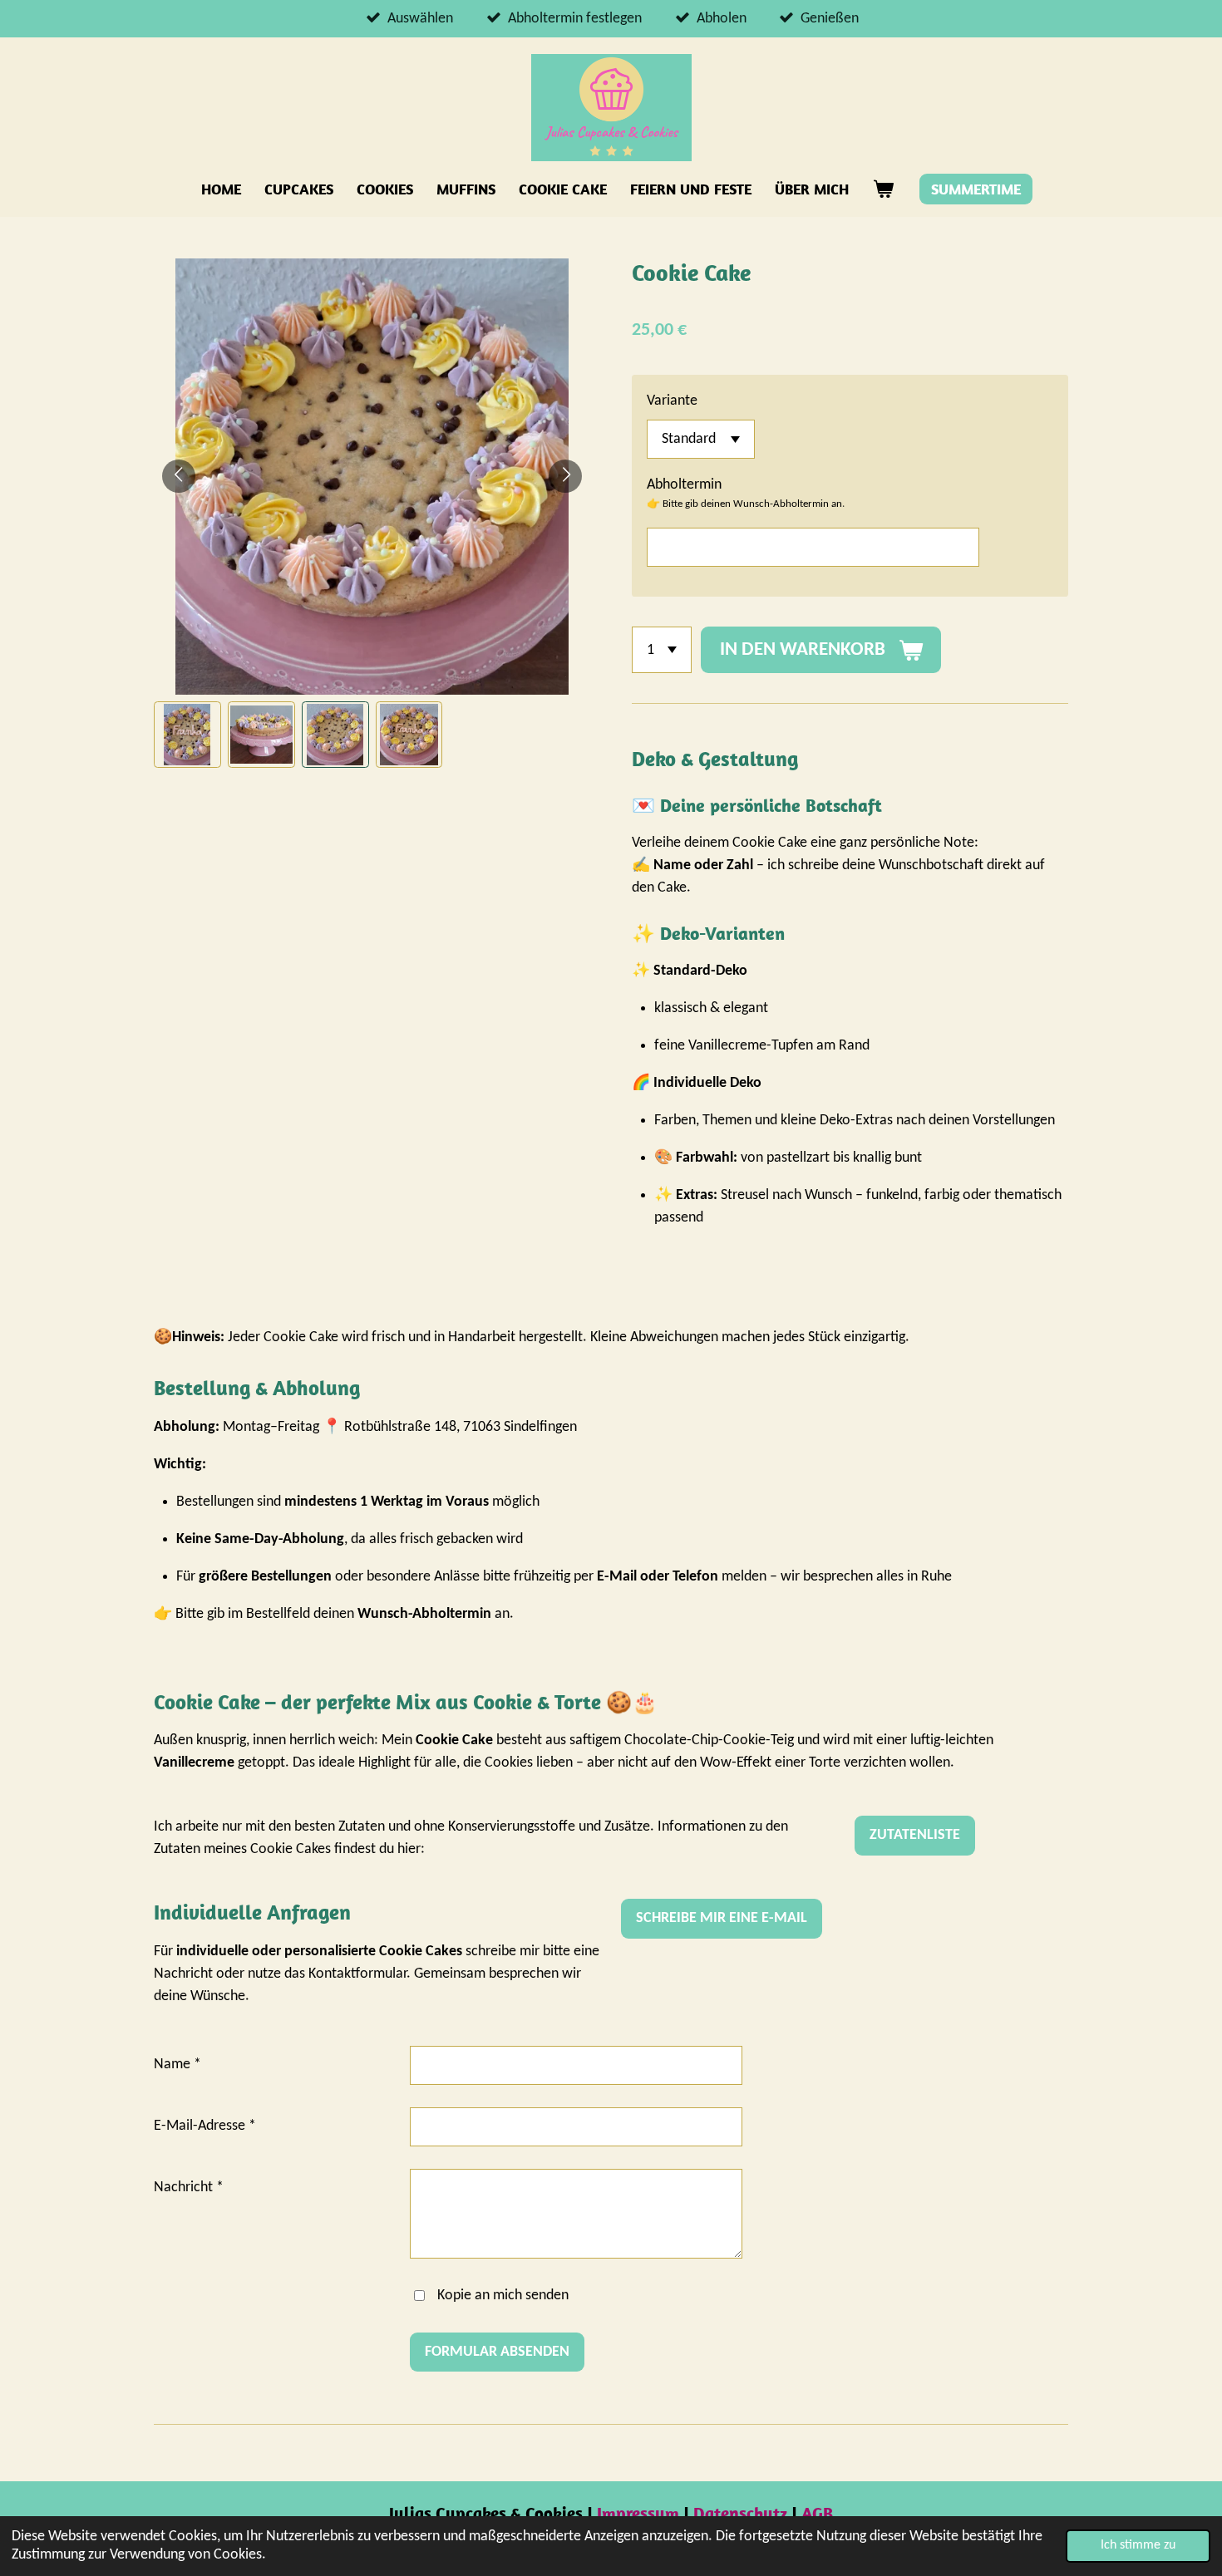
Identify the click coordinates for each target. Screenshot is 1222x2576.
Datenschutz (742, 2513)
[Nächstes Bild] (565, 476)
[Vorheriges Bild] (179, 476)
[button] (187, 735)
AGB (817, 2513)
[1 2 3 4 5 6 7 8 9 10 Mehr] (662, 650)
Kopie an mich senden (503, 2296)
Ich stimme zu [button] (1138, 2545)
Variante (672, 401)
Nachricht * (189, 2188)
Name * (177, 2065)
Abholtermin (684, 485)
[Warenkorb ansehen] (882, 189)
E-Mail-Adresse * (205, 2126)
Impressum (640, 2513)
